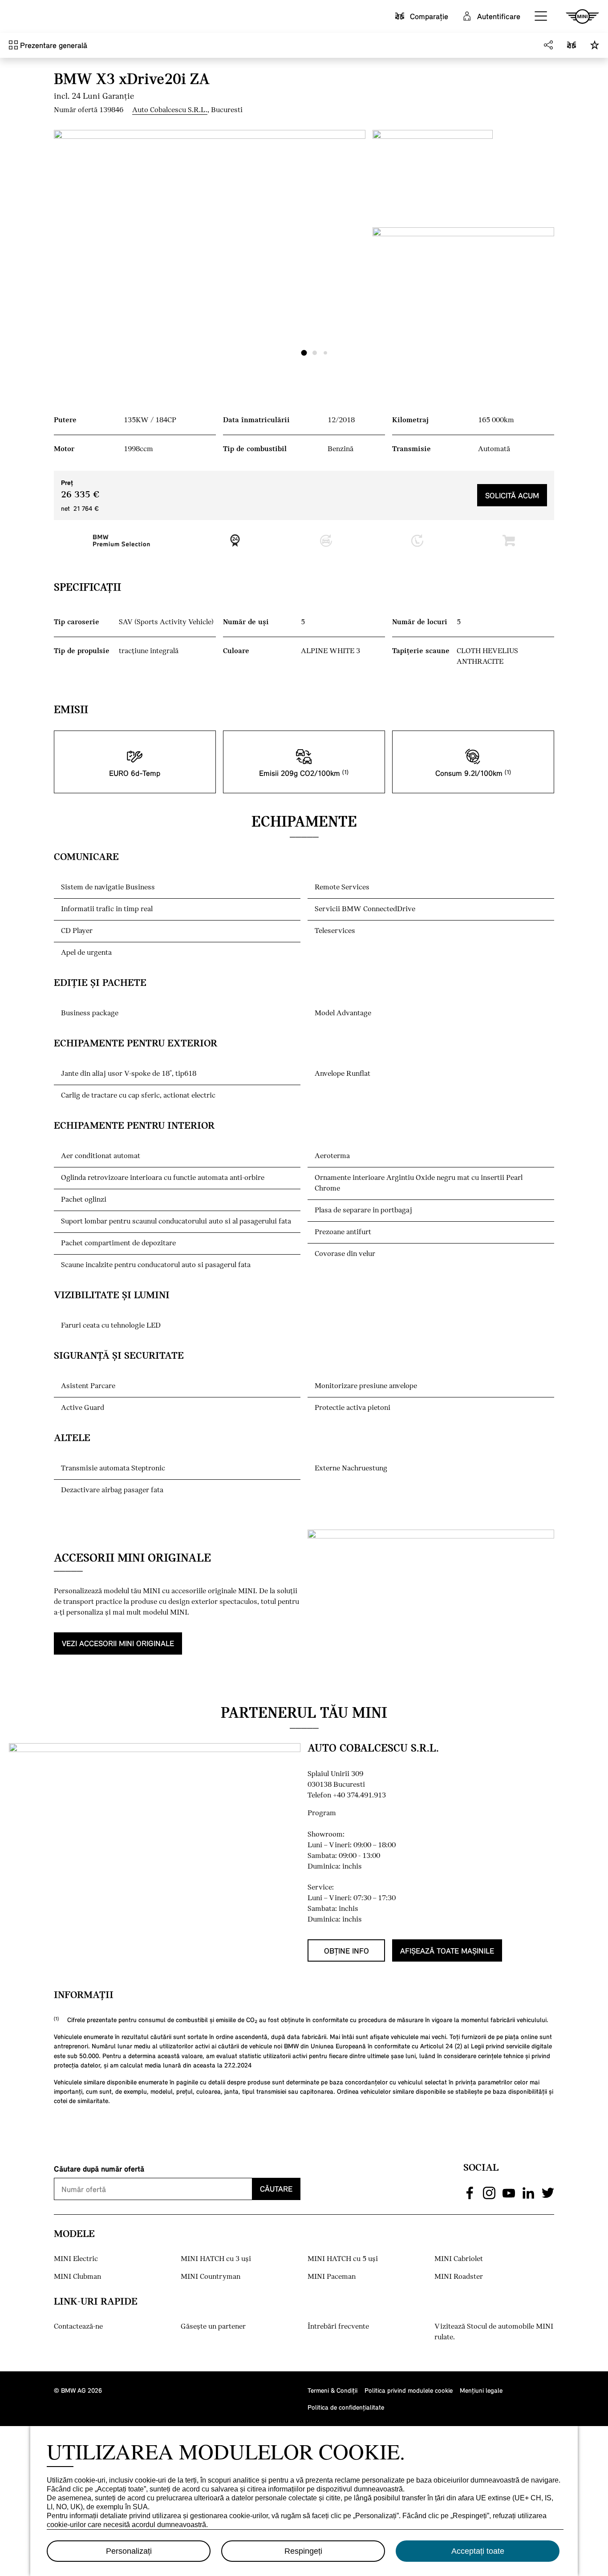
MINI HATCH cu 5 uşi (343, 2259)
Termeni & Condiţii (332, 2390)
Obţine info (347, 1951)
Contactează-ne (78, 2327)
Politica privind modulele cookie (409, 2390)
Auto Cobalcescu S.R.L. (170, 110)
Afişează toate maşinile (447, 1951)
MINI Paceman (332, 2277)
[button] (541, 16)
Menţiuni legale (481, 2390)
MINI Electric (76, 2259)
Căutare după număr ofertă (99, 2169)
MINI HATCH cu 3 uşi (216, 2259)
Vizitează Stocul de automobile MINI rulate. (494, 2332)
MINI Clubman (77, 2277)
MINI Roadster (459, 2277)
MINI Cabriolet (459, 2259)
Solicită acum (512, 495)
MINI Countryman (211, 2277)
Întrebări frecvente (338, 2327)
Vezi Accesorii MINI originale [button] (118, 1643)
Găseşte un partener (213, 2327)
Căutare (276, 2189)
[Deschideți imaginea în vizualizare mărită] (210, 247)
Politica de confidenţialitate (346, 2407)
